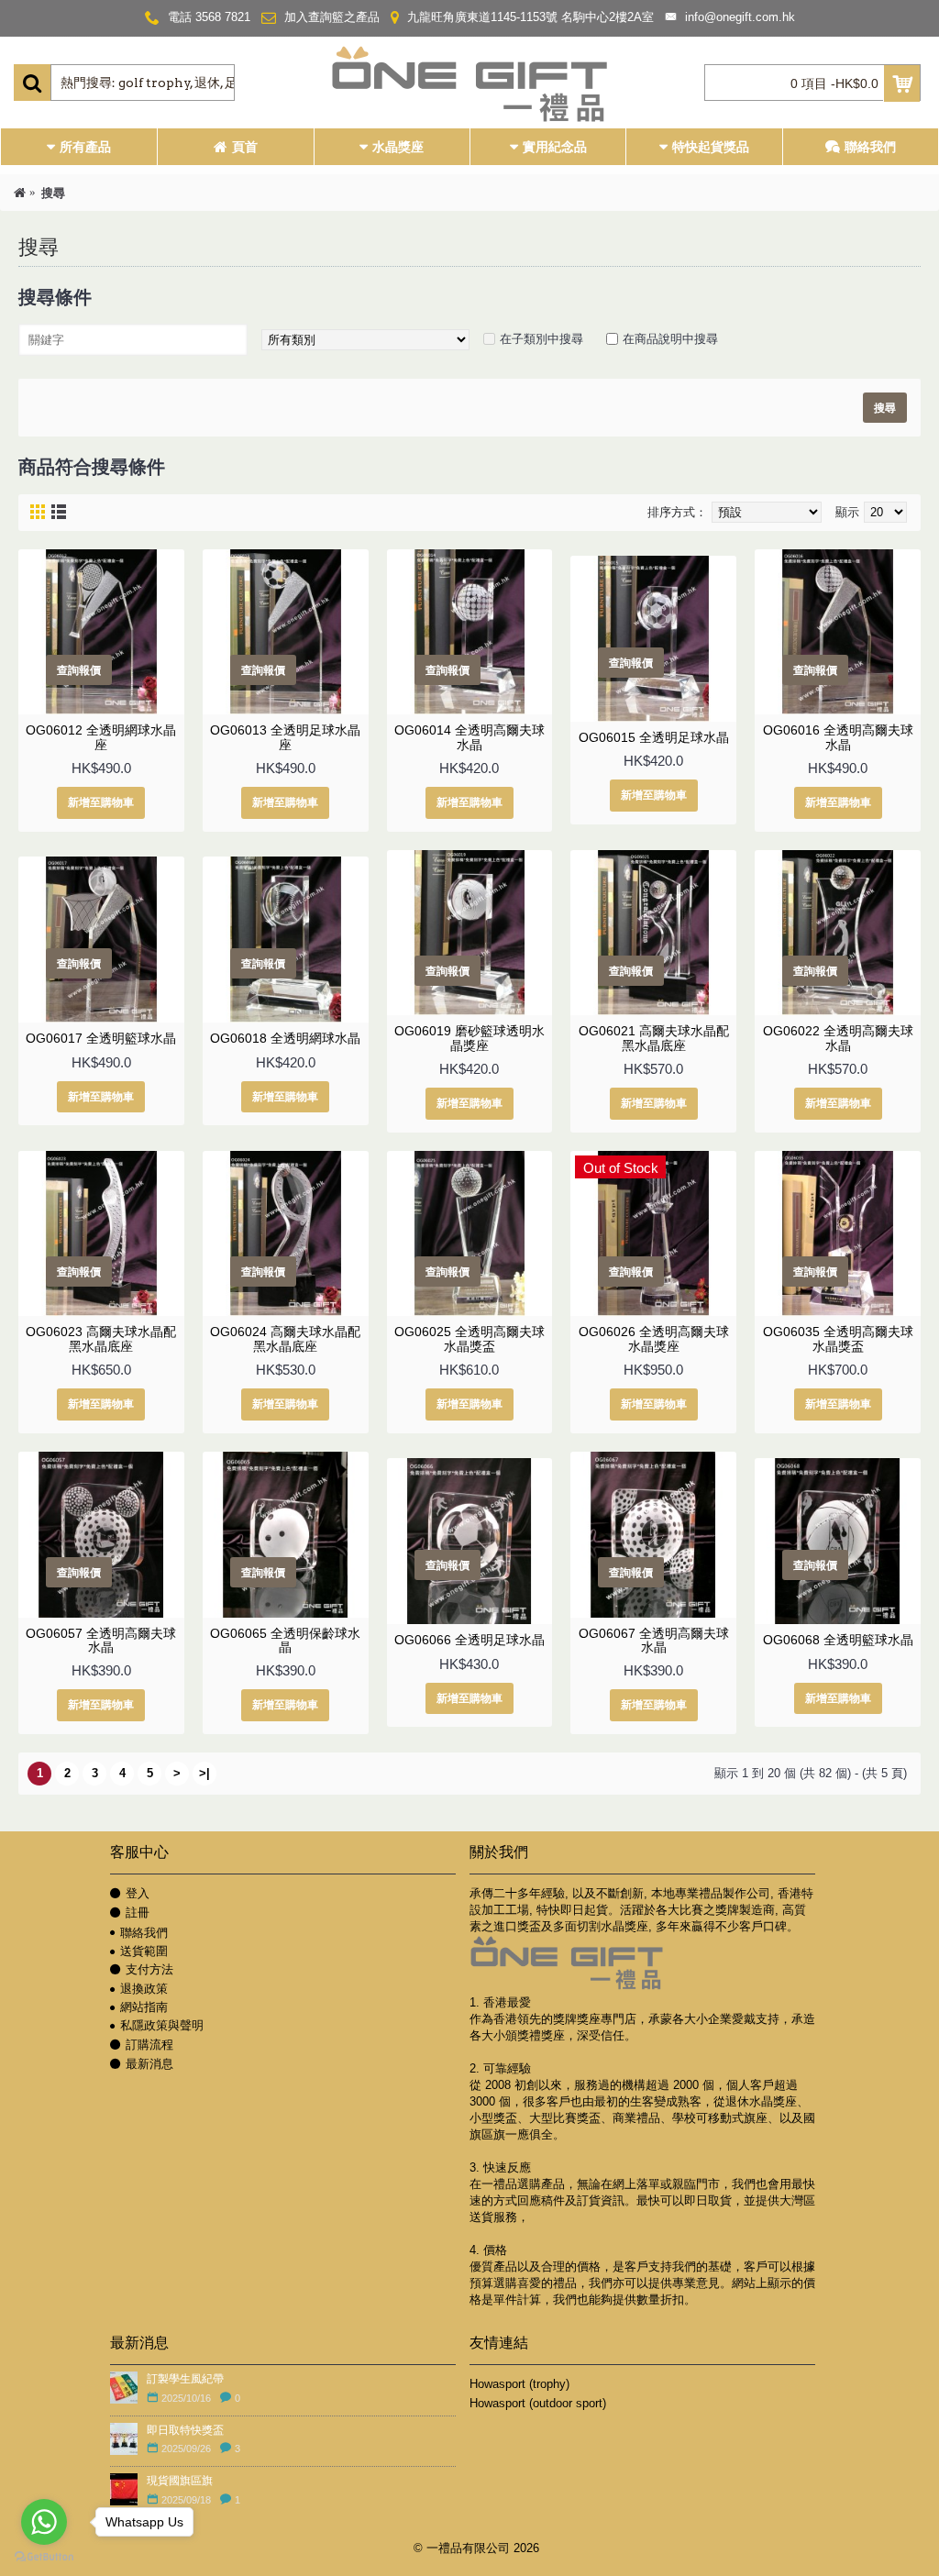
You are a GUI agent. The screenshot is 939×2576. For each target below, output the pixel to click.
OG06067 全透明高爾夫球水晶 (654, 1640)
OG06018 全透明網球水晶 (285, 1038)
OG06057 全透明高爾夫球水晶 (101, 1640)
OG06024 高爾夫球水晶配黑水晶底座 (285, 1338)
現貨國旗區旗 (180, 2480)
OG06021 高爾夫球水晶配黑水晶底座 (654, 1038)
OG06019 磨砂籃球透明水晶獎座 (469, 1038)
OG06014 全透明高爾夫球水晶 (469, 737)
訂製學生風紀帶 (185, 2378)
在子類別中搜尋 (541, 339)
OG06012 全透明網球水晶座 (101, 737)
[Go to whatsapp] (44, 2522)
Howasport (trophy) (519, 2384)
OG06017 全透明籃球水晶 (101, 1038)
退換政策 (144, 1989)
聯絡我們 (144, 1933)
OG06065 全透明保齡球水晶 (285, 1640)
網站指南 (144, 2007)
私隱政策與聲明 (162, 2025)
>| (204, 1773)
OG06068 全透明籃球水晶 (838, 1640)
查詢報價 (79, 670)
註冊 (138, 1913)
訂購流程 (149, 2045)
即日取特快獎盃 (185, 2430)
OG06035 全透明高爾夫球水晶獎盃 (838, 1338)
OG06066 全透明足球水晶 (469, 1640)
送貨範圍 (144, 1951)
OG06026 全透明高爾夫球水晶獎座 (654, 1338)
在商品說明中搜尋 (670, 339)
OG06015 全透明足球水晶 (654, 737)
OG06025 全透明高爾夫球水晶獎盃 (469, 1338)
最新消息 (149, 2064)
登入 (138, 1893)
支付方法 (149, 1969)
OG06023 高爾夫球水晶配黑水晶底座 (101, 1338)
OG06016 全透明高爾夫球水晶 (838, 737)
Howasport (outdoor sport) (538, 2403)
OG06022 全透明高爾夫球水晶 (838, 1038)
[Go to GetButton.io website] (44, 2557)
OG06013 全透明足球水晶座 (285, 737)
